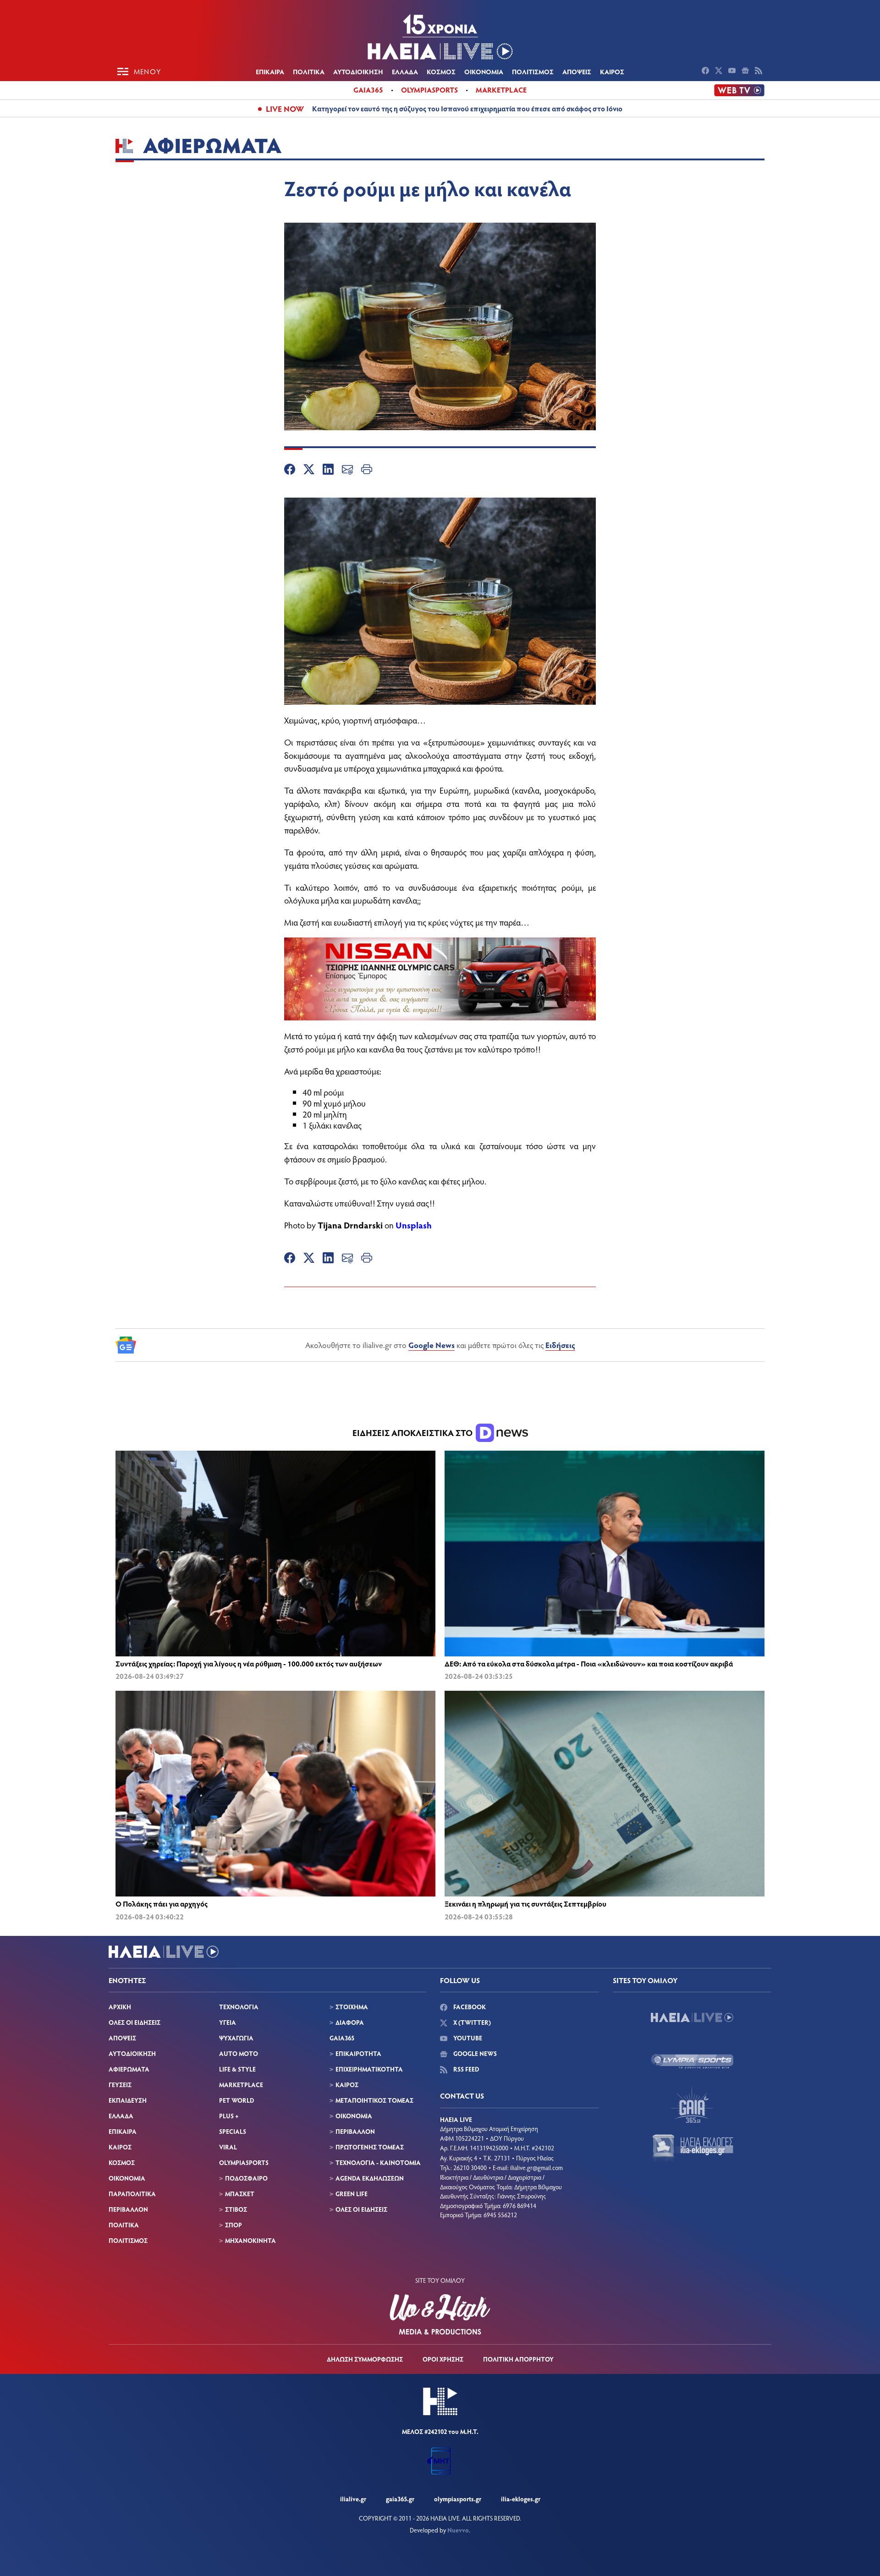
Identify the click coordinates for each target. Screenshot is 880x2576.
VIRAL (228, 2147)
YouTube (467, 2038)
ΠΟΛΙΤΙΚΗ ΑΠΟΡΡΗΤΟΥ (518, 2359)
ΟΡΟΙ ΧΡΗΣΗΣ (443, 2359)
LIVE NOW (285, 109)
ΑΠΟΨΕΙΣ (577, 71)
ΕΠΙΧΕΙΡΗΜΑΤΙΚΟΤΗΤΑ (369, 2069)
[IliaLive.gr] (692, 2017)
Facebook (469, 2007)
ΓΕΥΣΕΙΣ (120, 2085)
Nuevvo (458, 2530)
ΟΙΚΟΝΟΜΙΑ (484, 71)
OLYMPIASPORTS (244, 2162)
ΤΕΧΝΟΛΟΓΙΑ (239, 2007)
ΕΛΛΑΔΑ (405, 71)
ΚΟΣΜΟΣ (441, 71)
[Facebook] (290, 471)
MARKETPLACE (241, 2085)
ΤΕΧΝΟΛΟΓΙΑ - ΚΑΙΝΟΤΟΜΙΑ (378, 2162)
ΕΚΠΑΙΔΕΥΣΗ (128, 2100)
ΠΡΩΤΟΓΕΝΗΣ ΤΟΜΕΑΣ (370, 2147)
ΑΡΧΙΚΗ (120, 2007)
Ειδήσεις (560, 1345)
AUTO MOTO (239, 2053)
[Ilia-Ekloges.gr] (692, 2148)
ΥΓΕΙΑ (228, 2022)
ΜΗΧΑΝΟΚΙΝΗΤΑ (250, 2240)
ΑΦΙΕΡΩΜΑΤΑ (129, 2069)
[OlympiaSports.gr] (692, 2061)
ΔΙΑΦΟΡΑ (350, 2022)
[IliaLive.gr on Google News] (746, 71)
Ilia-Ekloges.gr (521, 2499)
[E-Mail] (347, 471)
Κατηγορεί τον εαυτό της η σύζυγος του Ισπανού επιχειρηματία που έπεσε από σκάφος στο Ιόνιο (467, 108)
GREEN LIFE (352, 2194)
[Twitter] (309, 471)
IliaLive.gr (353, 2499)
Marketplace (501, 90)
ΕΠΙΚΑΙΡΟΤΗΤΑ (358, 2053)
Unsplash (414, 1225)
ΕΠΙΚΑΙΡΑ (270, 71)
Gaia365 (368, 90)
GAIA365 (342, 2038)
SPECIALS (233, 2131)
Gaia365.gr (400, 2499)
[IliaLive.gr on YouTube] (733, 71)
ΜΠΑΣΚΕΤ (240, 2194)
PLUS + (229, 2116)
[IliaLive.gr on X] (720, 71)
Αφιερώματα (212, 145)
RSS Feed (465, 2069)
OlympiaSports (429, 90)
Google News (432, 1345)
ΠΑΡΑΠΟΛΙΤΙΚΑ (132, 2194)
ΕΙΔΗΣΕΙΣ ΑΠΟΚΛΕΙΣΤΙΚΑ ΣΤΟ (413, 1433)
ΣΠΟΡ (234, 2225)
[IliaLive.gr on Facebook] (707, 71)
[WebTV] (739, 90)
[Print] (367, 471)
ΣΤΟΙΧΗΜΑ (352, 2007)
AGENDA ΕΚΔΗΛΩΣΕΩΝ (370, 2178)
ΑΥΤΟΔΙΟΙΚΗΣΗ (358, 71)
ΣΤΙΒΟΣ (236, 2209)
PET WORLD (236, 2100)
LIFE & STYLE (237, 2069)
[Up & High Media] (440, 2314)
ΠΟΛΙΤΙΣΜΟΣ (533, 71)
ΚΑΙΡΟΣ (612, 71)
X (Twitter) (471, 2022)
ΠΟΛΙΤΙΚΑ (309, 71)
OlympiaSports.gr (458, 2499)
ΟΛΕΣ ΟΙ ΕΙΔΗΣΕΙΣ (135, 2022)
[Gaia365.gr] (692, 2105)
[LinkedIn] (328, 471)
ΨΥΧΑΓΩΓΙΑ (236, 2038)
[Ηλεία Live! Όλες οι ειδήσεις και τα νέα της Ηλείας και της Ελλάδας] (440, 37)
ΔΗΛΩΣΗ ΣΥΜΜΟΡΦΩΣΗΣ (365, 2359)
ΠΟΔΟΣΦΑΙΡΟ (246, 2178)
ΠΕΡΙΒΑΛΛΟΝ (128, 2209)
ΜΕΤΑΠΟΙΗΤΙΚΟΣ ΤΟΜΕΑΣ (374, 2100)
